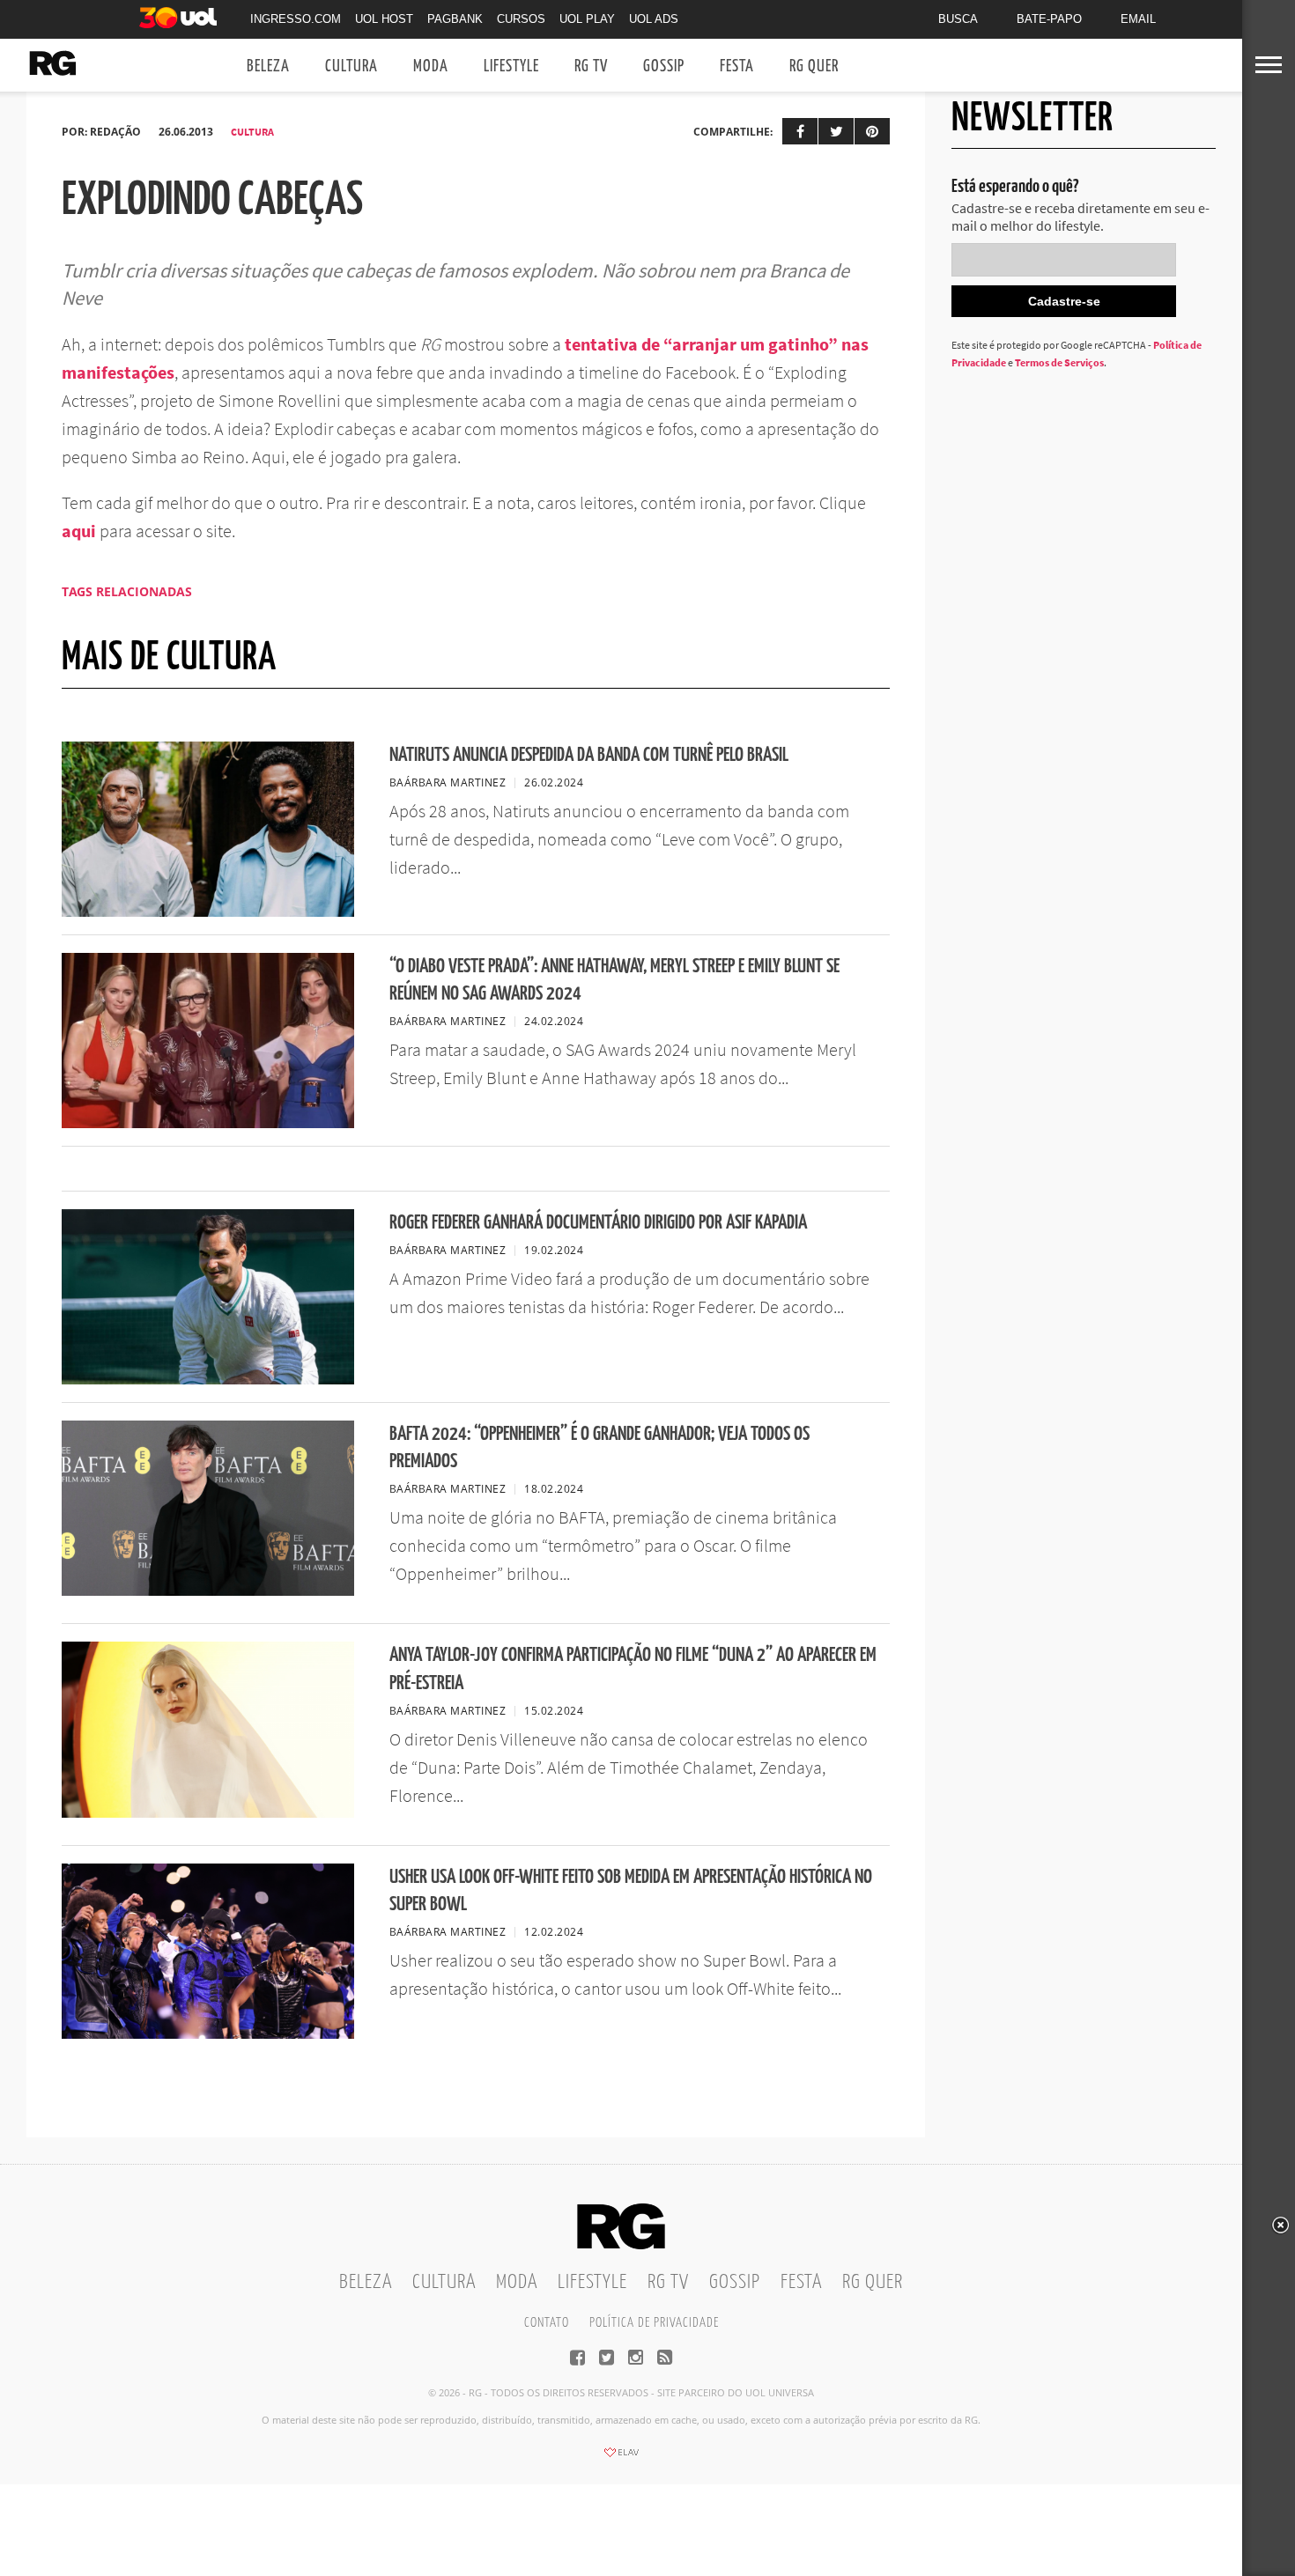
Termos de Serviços (1059, 362)
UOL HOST (384, 19)
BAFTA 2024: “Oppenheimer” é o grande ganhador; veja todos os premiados (599, 1448)
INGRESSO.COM (296, 19)
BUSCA (958, 19)
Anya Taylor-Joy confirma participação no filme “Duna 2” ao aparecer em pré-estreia (633, 1669)
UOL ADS (654, 19)
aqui (79, 531)
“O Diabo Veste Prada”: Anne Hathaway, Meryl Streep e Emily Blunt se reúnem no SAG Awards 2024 (614, 980)
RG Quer (814, 66)
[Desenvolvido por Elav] (621, 2458)
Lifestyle (511, 66)
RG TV (591, 66)
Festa (737, 66)
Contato (547, 2323)
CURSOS (521, 19)
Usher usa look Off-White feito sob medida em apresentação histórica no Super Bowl (631, 1891)
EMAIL (1138, 19)
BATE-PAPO (1049, 19)
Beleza (268, 66)
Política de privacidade (654, 2323)
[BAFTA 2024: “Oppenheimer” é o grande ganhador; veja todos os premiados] (208, 1591)
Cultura (351, 66)
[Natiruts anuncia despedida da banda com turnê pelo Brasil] (208, 912)
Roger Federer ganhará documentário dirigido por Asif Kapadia (598, 1223)
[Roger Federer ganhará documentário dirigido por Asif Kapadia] (208, 1379)
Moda (431, 66)
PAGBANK (455, 19)
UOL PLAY (587, 19)
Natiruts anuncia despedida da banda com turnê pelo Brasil (589, 755)
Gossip (664, 66)
